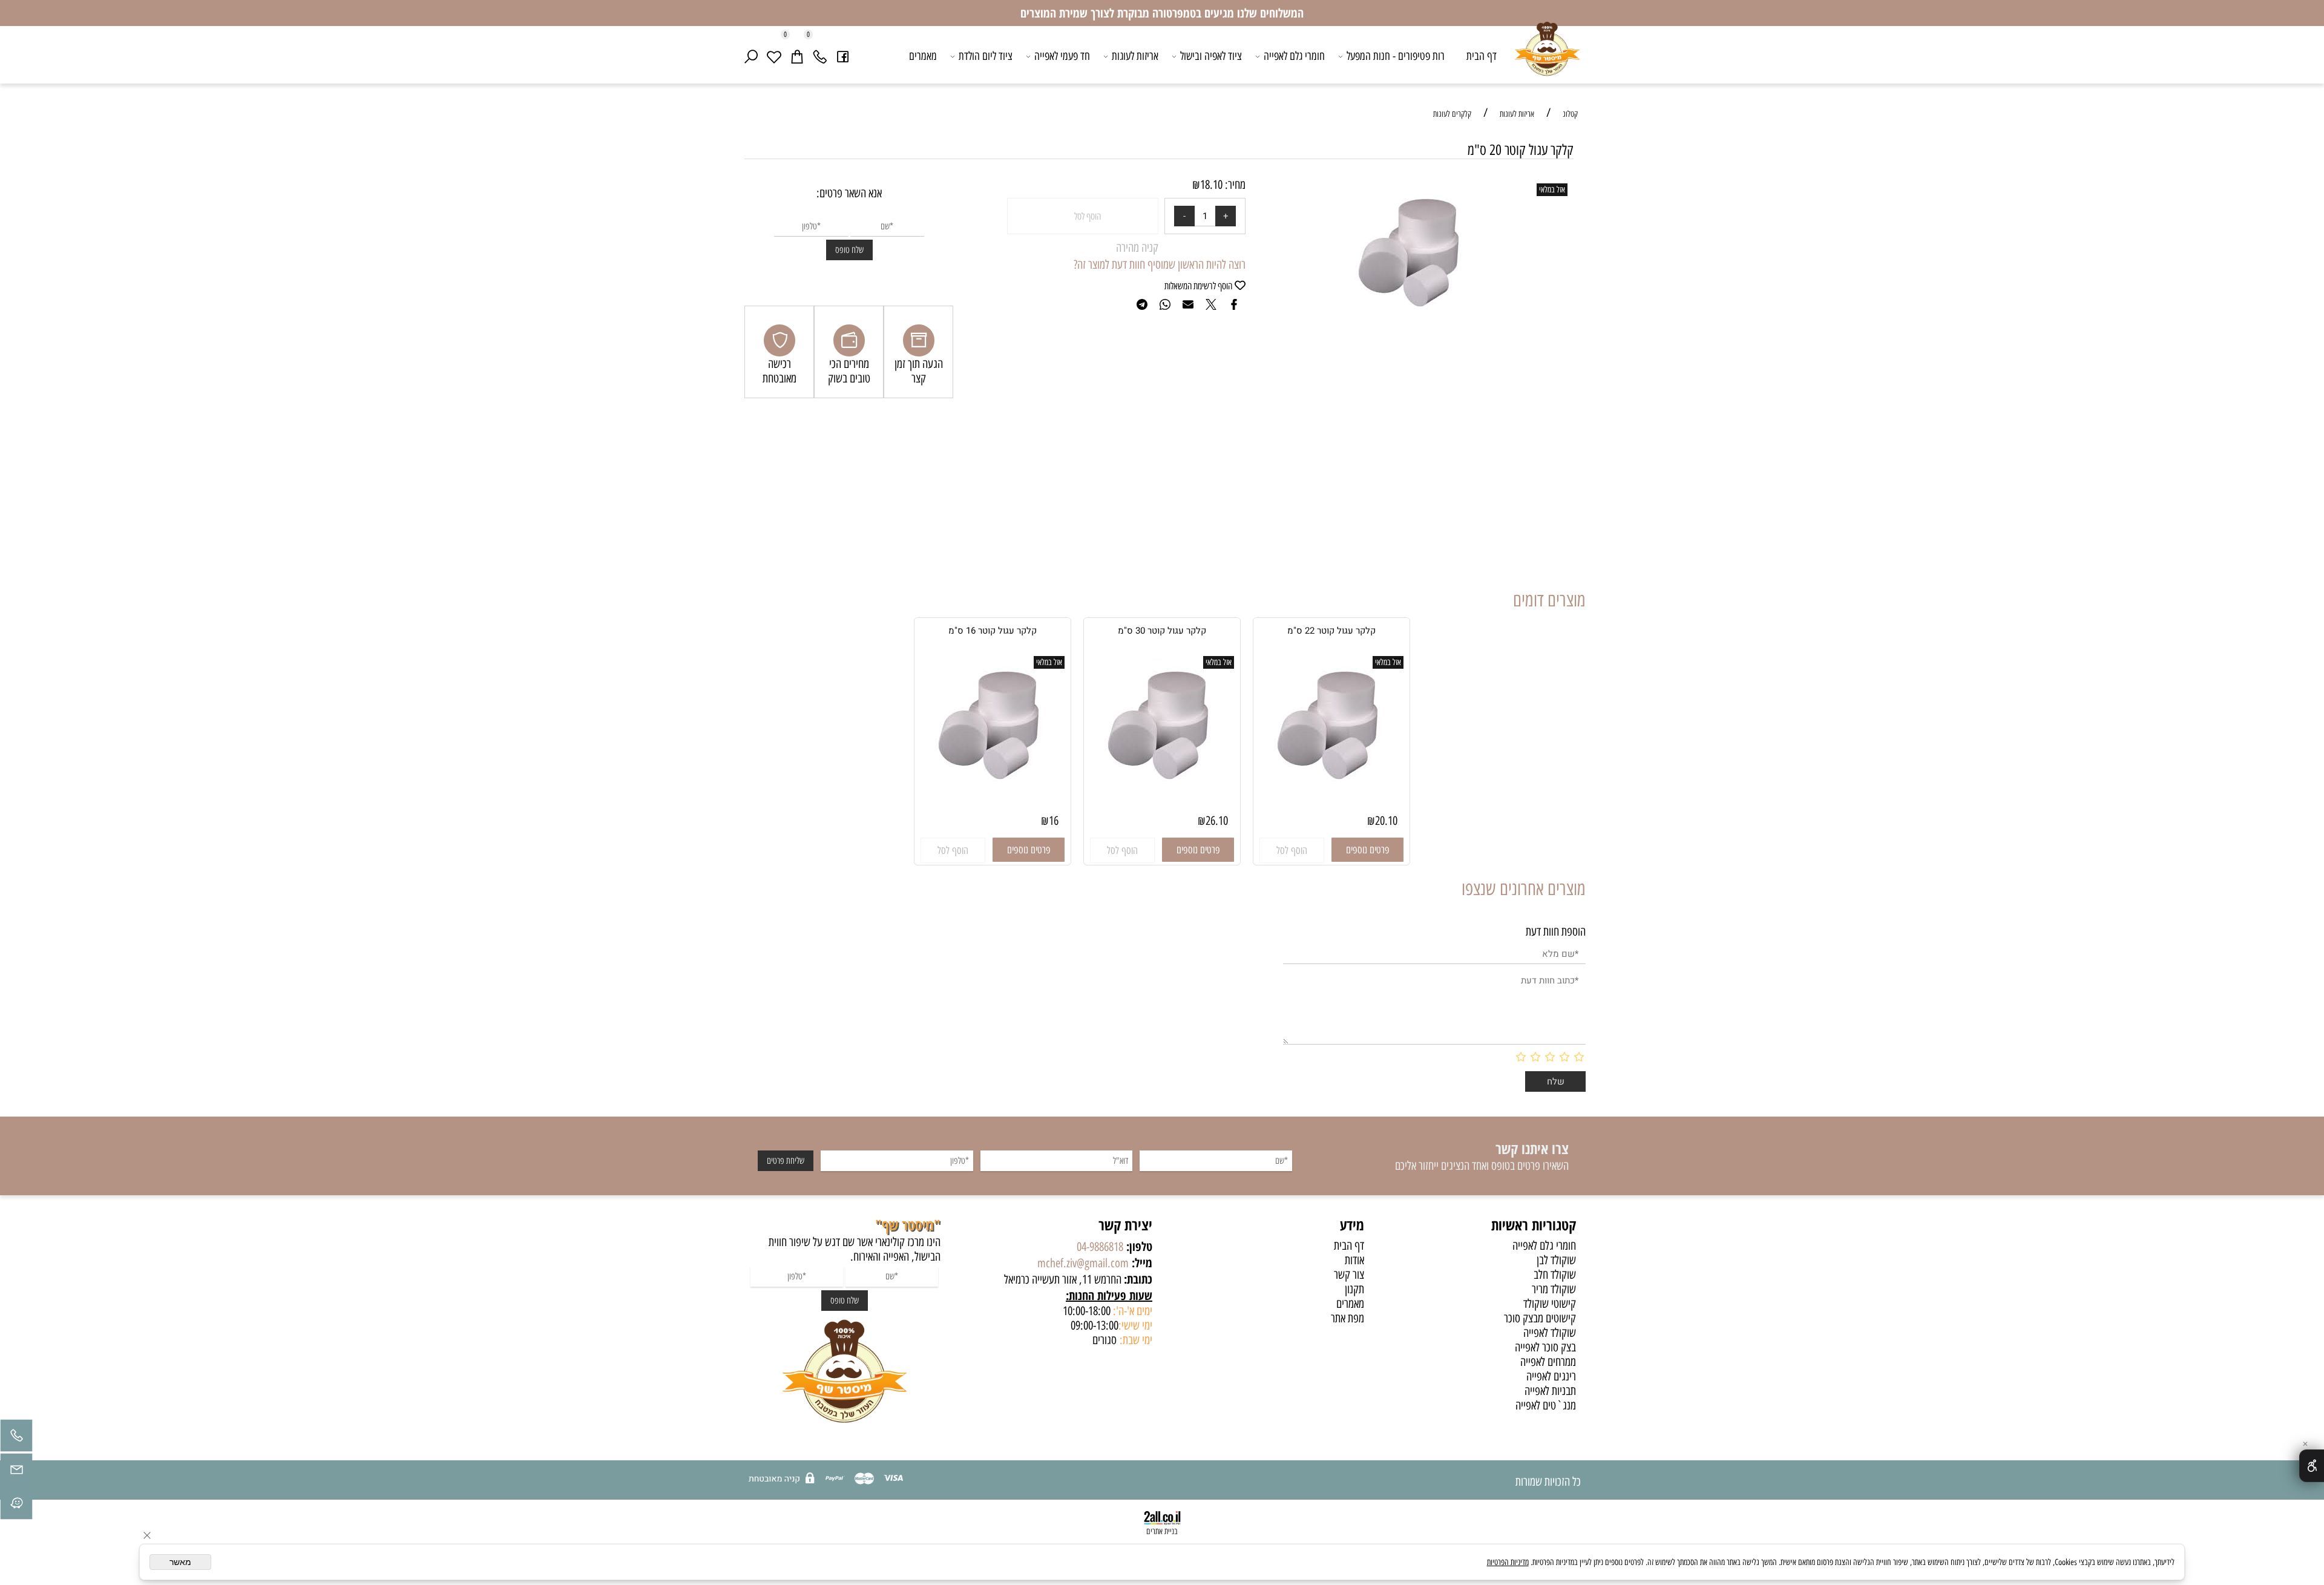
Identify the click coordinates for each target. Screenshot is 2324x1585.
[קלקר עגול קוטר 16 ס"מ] (993, 788)
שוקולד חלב (1555, 1275)
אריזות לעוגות (1135, 56)
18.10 (1211, 185)
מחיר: (1234, 185)
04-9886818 (1100, 1247)
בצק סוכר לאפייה (1545, 1347)
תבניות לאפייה (1550, 1391)
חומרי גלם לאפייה (1294, 56)
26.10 (1217, 821)
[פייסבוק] (843, 56)
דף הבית (1482, 56)
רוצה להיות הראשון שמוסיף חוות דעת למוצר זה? (1160, 264)
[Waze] (16, 1506)
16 (1054, 821)
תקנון (1354, 1289)
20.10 (1386, 821)
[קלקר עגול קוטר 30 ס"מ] (1162, 788)
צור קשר (1349, 1275)
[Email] (16, 1472)
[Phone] (820, 56)
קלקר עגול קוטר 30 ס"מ (1162, 631)
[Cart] (797, 56)
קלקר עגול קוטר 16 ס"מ (993, 631)
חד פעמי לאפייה (1062, 56)
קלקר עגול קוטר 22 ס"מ (1331, 631)
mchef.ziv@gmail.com (1083, 1263)
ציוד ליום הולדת (986, 56)
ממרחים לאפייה (1548, 1362)
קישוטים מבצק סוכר (1540, 1318)
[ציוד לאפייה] (1547, 58)
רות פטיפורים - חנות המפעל (1396, 56)
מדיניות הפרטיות (1508, 1562)
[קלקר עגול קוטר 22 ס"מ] (1332, 788)
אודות (1354, 1260)
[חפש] (751, 56)
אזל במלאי (1552, 190)
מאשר (180, 1562)
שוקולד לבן (1556, 1260)
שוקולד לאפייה (1550, 1333)
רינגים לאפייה (1551, 1376)
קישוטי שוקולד (1550, 1304)
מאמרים (923, 56)
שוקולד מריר (1554, 1289)
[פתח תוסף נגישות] (2312, 1466)
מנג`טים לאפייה (1546, 1405)
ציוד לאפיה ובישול (1211, 56)
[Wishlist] (774, 56)
